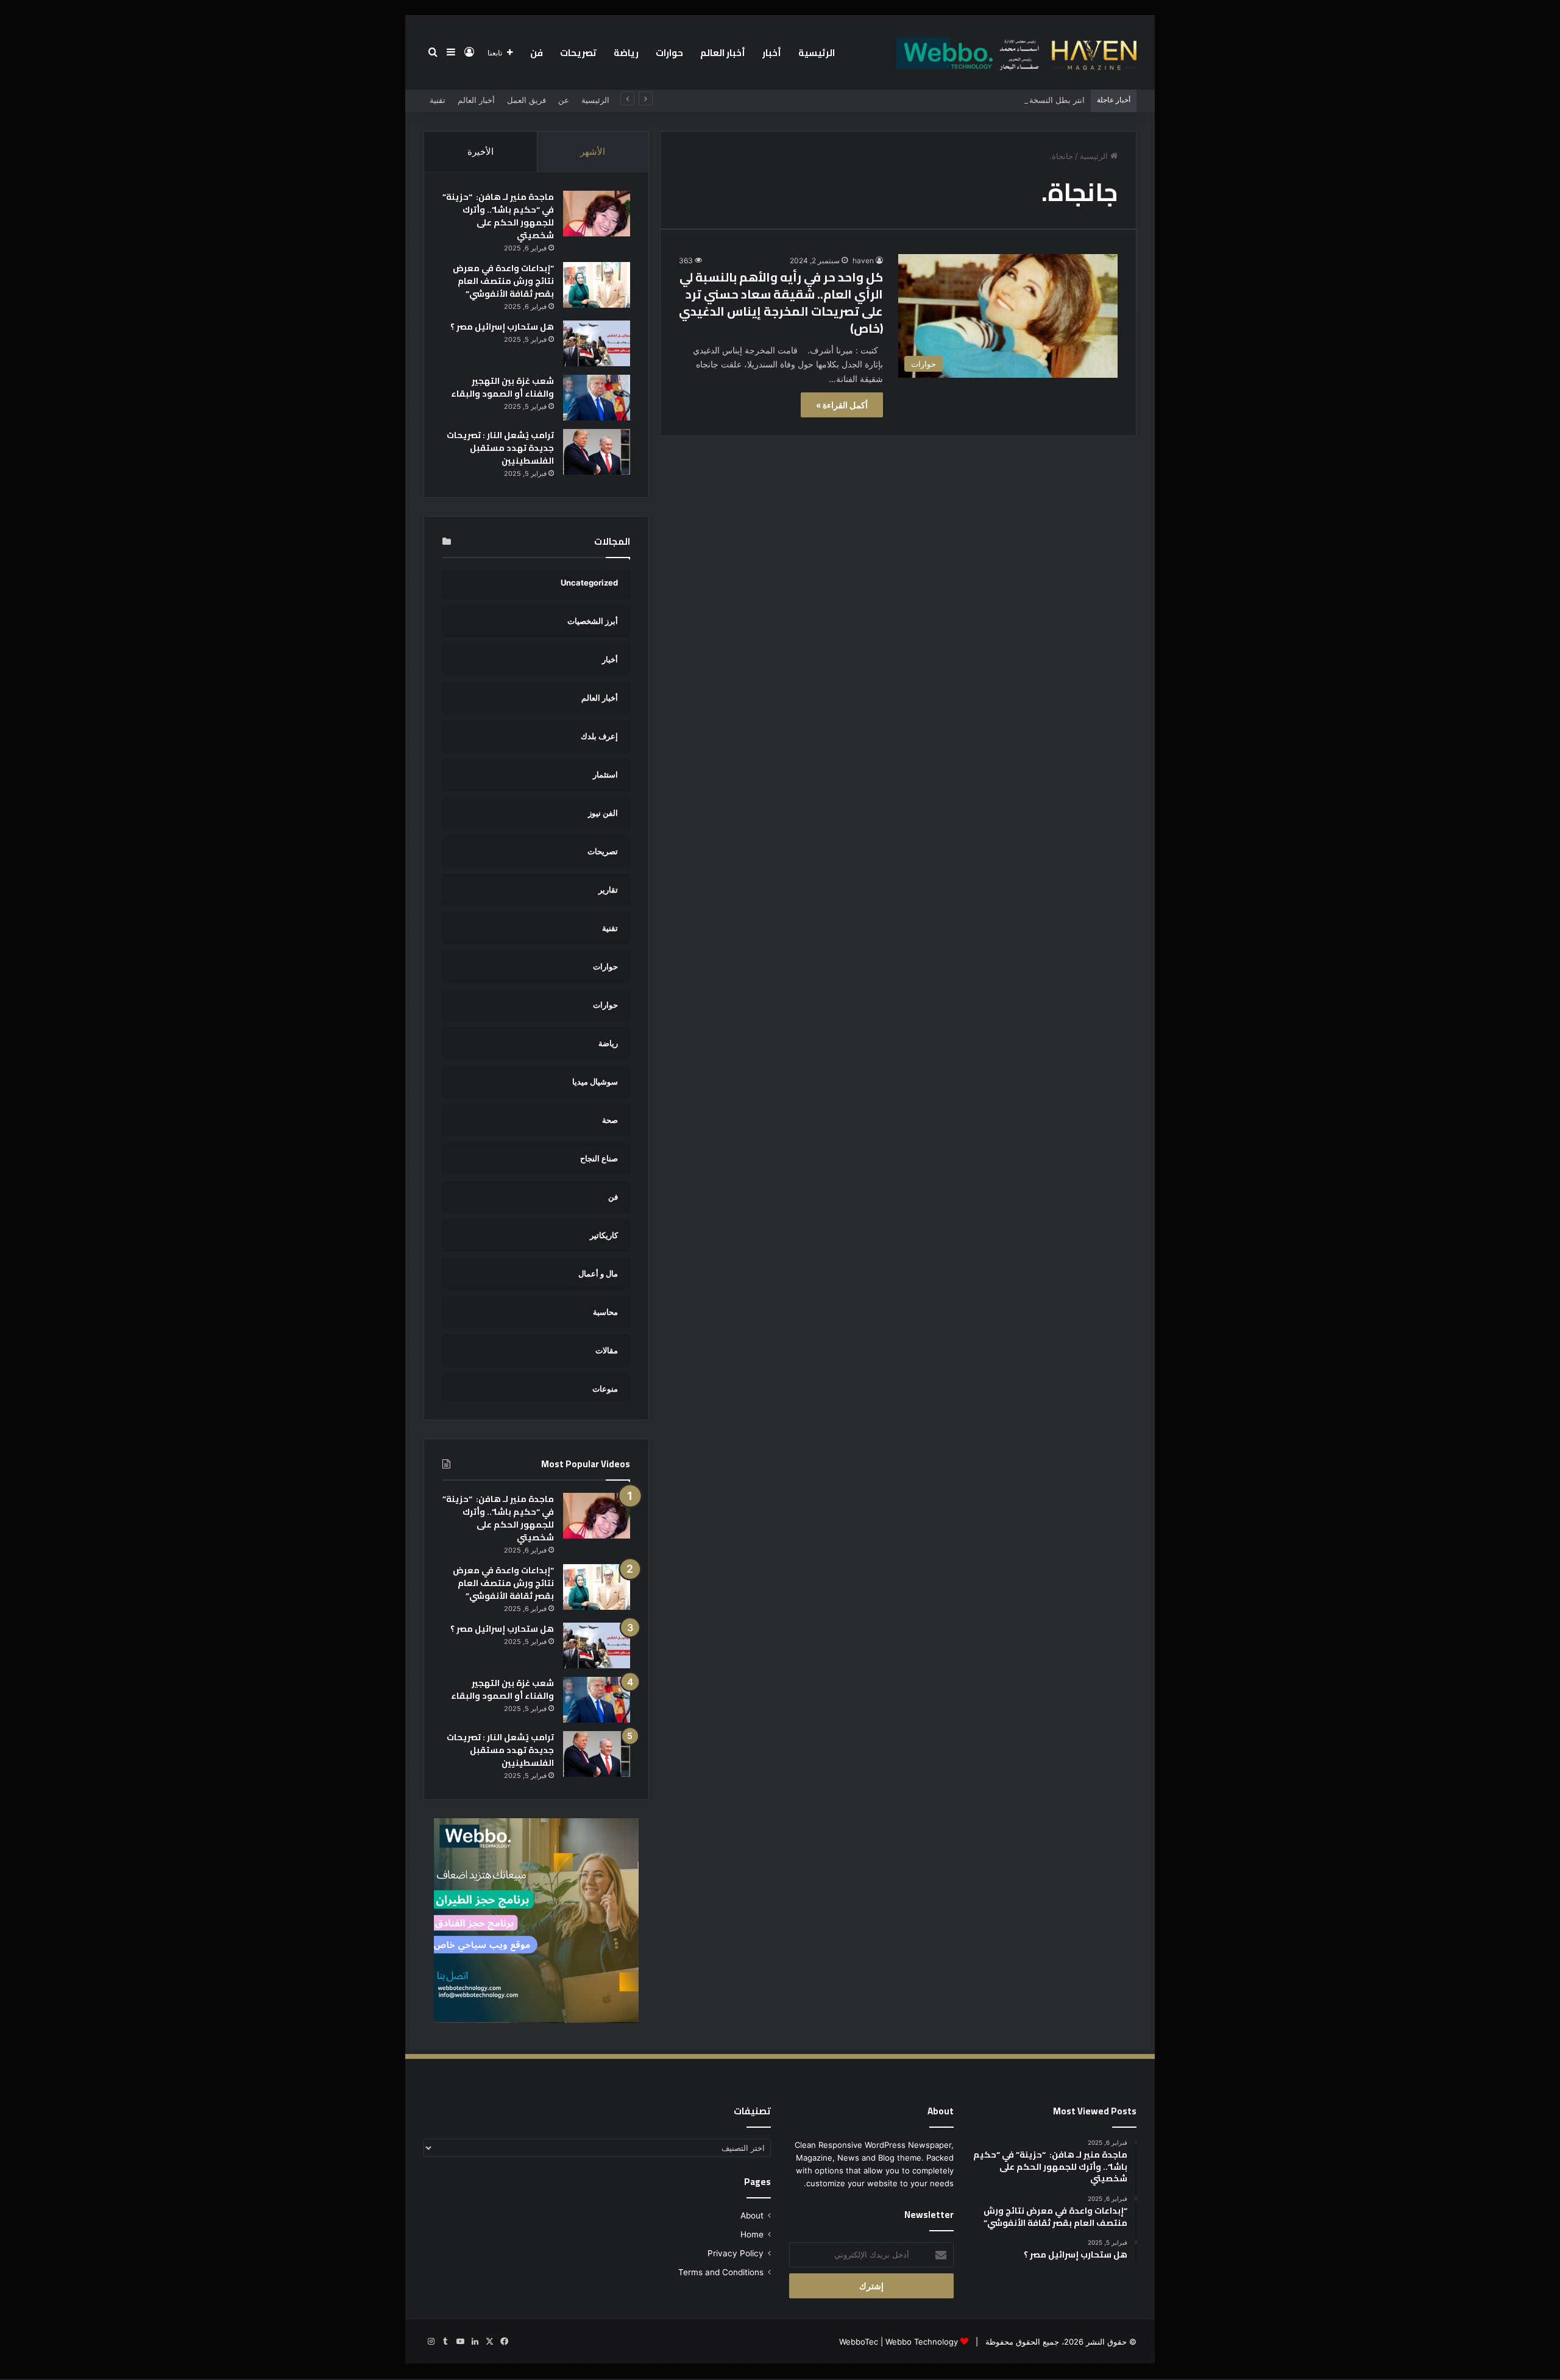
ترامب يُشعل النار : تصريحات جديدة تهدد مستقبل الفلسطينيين (500, 448)
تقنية (438, 100)
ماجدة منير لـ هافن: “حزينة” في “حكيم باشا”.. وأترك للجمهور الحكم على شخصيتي (498, 216)
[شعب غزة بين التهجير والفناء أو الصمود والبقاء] (597, 398)
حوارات (669, 53)
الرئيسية (817, 53)
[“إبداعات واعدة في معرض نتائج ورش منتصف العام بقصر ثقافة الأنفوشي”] (597, 285)
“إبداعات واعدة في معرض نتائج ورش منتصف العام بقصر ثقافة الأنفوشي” (503, 281)
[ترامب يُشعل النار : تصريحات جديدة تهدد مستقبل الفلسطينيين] (597, 452)
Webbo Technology (922, 2342)
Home (752, 2234)
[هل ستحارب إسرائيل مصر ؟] (597, 343)
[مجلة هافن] (1015, 52)
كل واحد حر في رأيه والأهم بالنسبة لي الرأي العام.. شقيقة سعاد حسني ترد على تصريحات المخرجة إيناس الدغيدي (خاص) (781, 303)
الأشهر (593, 151)
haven (863, 260)
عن (564, 100)
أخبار (772, 53)
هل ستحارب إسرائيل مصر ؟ (502, 327)
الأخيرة (480, 151)
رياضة (626, 53)
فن (537, 53)
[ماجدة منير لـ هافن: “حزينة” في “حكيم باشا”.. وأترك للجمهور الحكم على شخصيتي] (597, 214)
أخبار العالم (723, 53)
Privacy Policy (736, 2253)
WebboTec (859, 2342)
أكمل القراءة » (842, 405)
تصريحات (578, 53)
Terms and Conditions (721, 2272)
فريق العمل (526, 100)
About (752, 2215)
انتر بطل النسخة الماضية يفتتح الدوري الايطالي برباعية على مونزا (975, 100)
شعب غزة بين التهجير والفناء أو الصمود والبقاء (502, 387)
